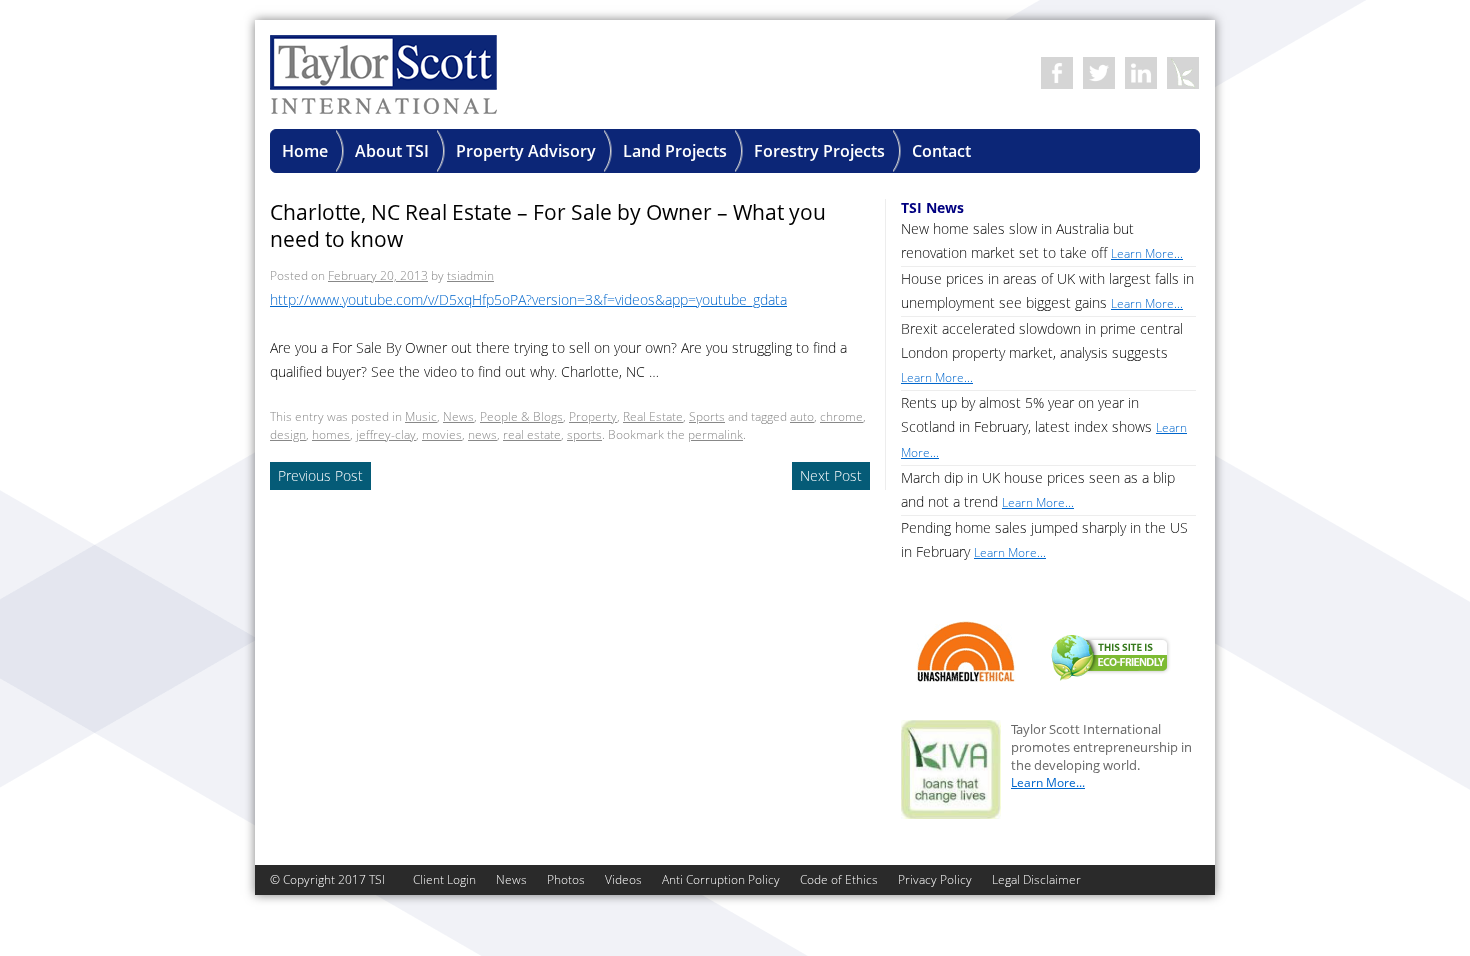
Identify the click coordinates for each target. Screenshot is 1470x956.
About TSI (392, 151)
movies (442, 434)
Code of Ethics (839, 879)
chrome (841, 416)
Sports (707, 416)
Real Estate (653, 416)
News (458, 416)
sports (584, 434)
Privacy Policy (935, 879)
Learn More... (1048, 782)
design (288, 434)
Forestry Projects (819, 151)
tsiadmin (470, 275)
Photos (566, 879)
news (482, 434)
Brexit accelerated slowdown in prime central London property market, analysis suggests (1042, 352)
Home (305, 151)
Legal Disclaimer (1036, 879)
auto (802, 416)
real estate (532, 434)
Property (593, 416)
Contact (941, 151)
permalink (715, 434)
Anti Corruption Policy (721, 879)
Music (421, 416)
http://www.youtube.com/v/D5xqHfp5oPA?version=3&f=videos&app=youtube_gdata (528, 299)
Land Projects (675, 151)
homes (331, 434)
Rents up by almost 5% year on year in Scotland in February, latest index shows (1044, 427)
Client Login (444, 879)
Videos (623, 879)
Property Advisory (526, 151)
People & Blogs (521, 416)
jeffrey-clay (386, 434)
